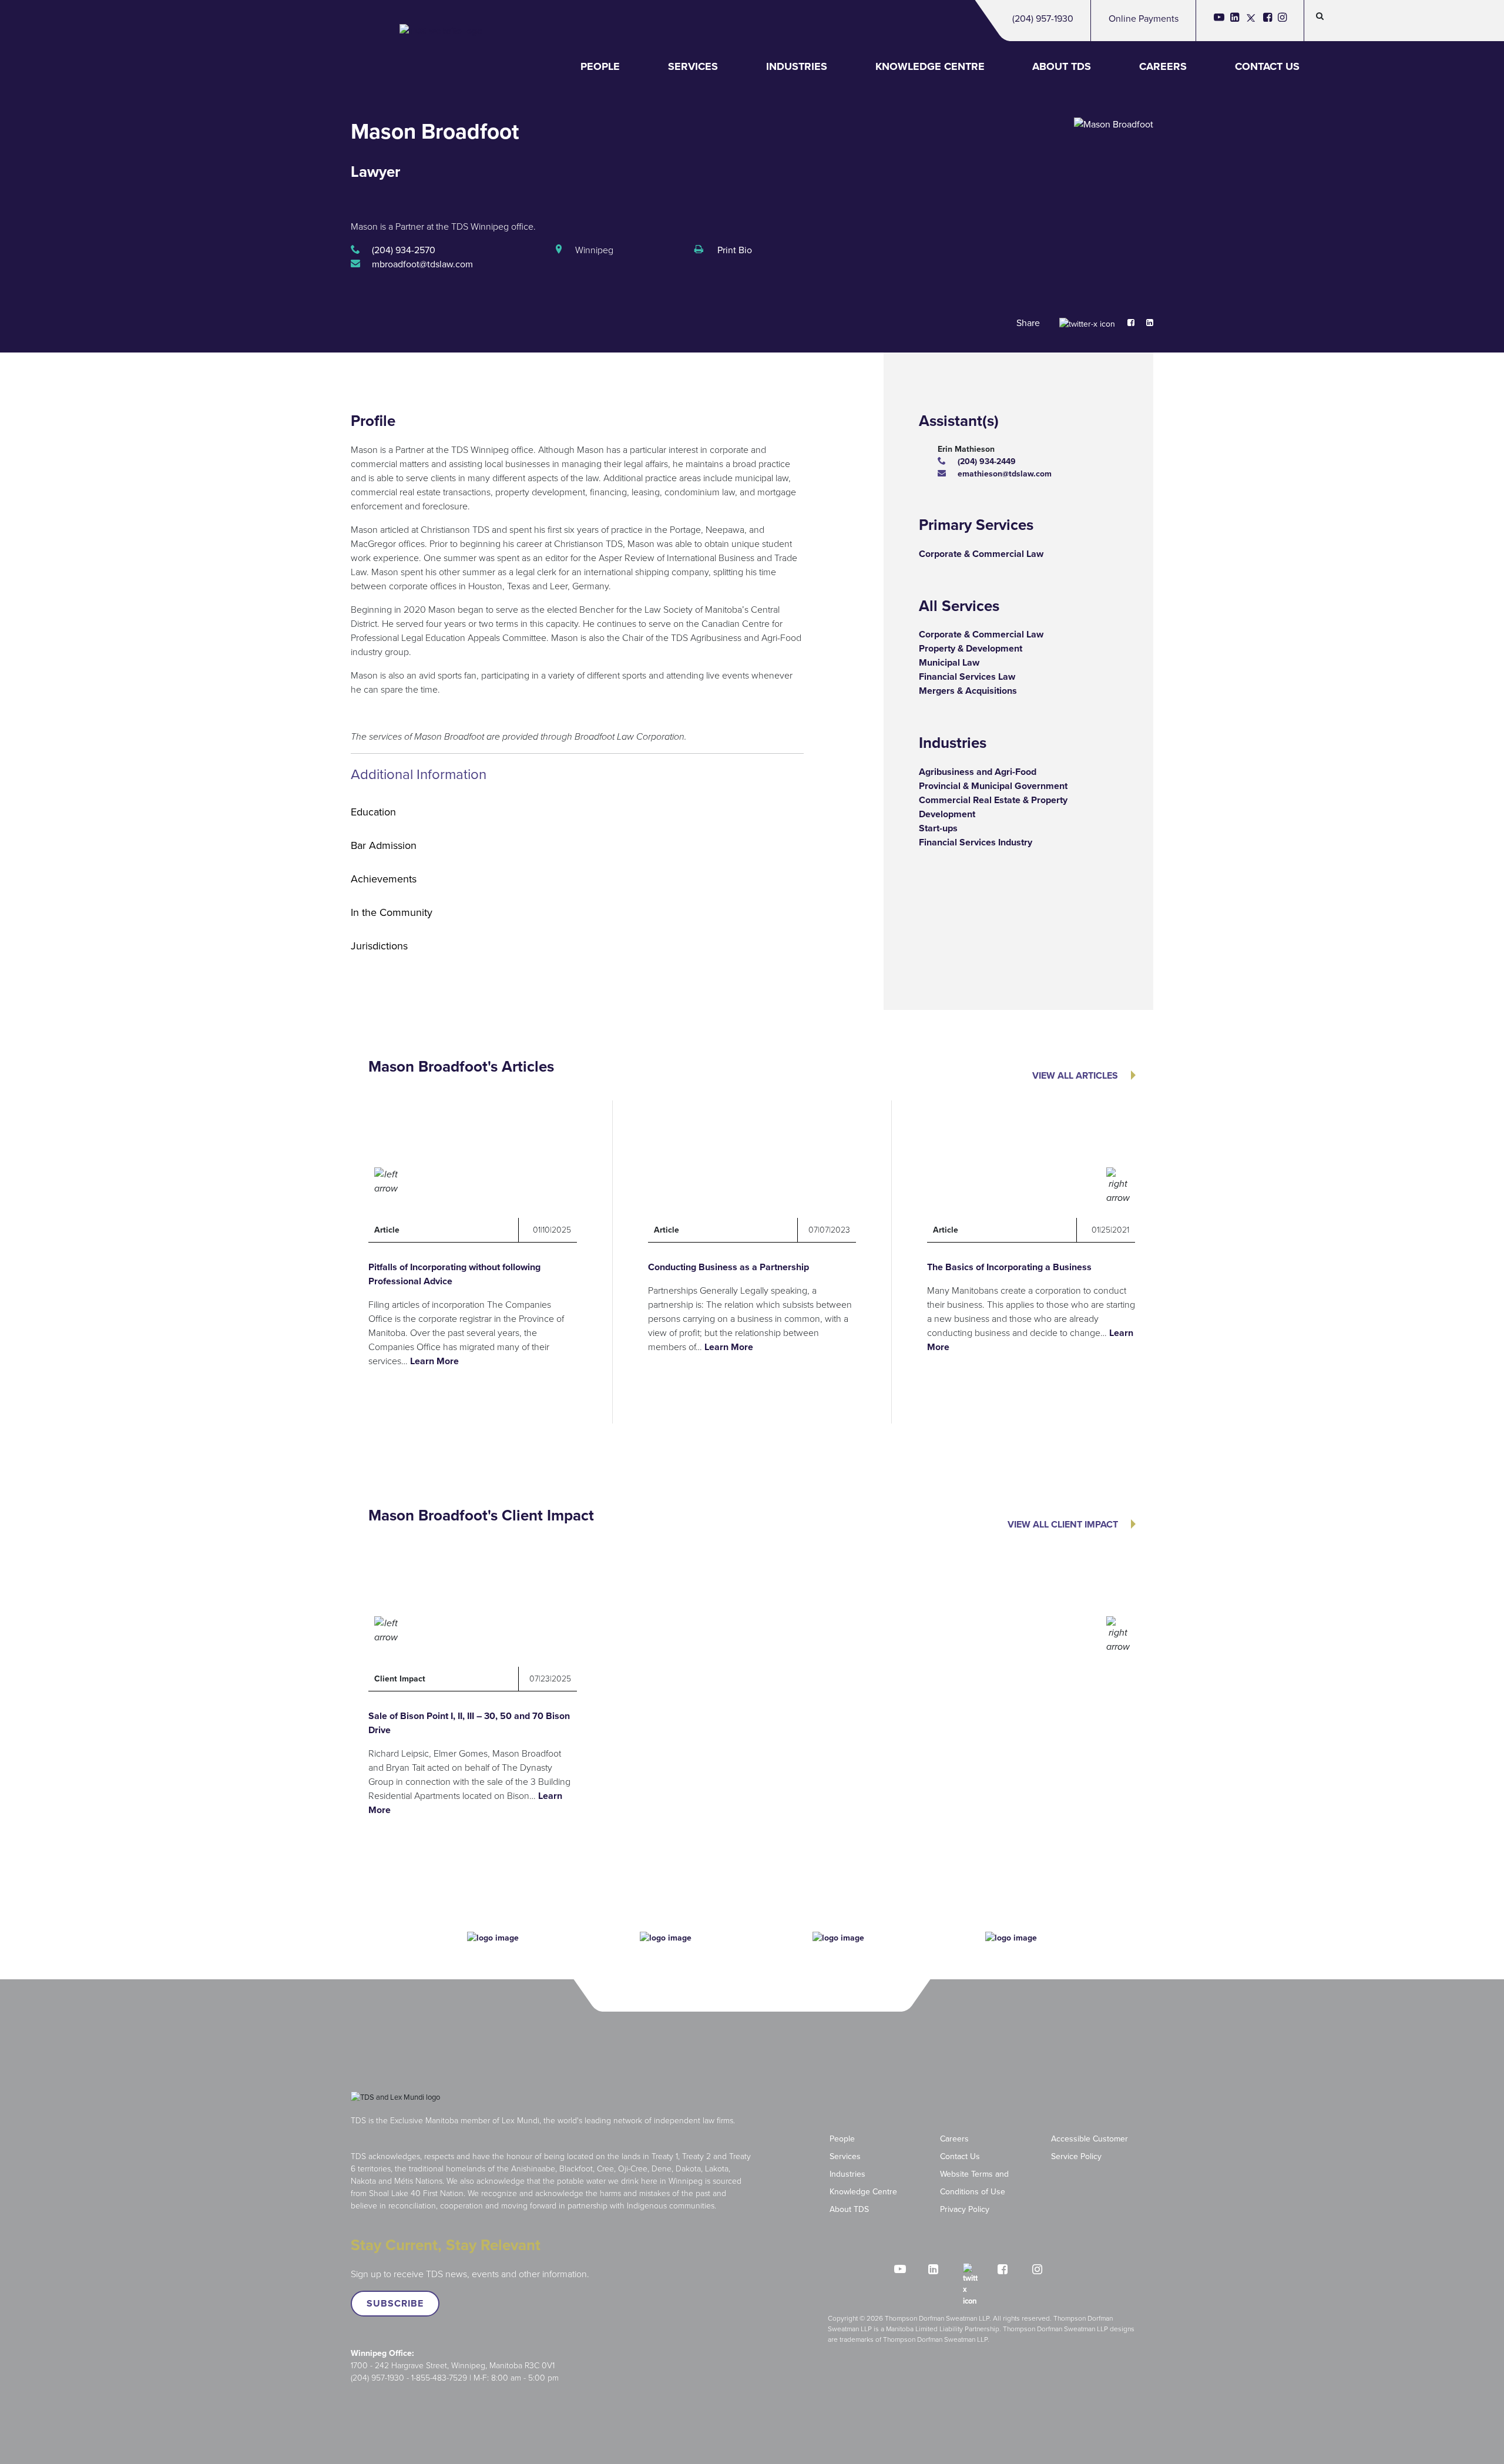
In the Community (392, 912)
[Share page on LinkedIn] (1144, 323)
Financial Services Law (967, 677)
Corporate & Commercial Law (981, 554)
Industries (797, 66)
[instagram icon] (1282, 21)
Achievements (384, 879)
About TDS (1062, 66)
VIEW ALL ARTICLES (1075, 1075)
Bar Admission (384, 845)
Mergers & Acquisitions (968, 691)
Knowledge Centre (930, 66)
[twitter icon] (1251, 21)
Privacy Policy (965, 2209)
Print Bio (733, 250)
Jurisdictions (379, 946)
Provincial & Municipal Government (993, 786)
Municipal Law (949, 662)
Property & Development (971, 648)
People (600, 66)
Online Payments (1144, 19)
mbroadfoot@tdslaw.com (422, 264)
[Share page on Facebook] (1125, 323)
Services (693, 66)
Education (373, 812)
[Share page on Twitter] (1087, 323)
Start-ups (938, 828)
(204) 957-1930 (1043, 19)
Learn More (434, 1361)
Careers (1163, 66)
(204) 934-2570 (404, 250)
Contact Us (1267, 66)
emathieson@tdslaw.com (1005, 474)
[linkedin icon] (1235, 21)
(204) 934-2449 (987, 461)
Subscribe (395, 2303)
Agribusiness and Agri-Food (978, 772)
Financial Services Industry (976, 842)
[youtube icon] (1219, 21)
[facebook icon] (1268, 21)
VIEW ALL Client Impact (1063, 1524)
